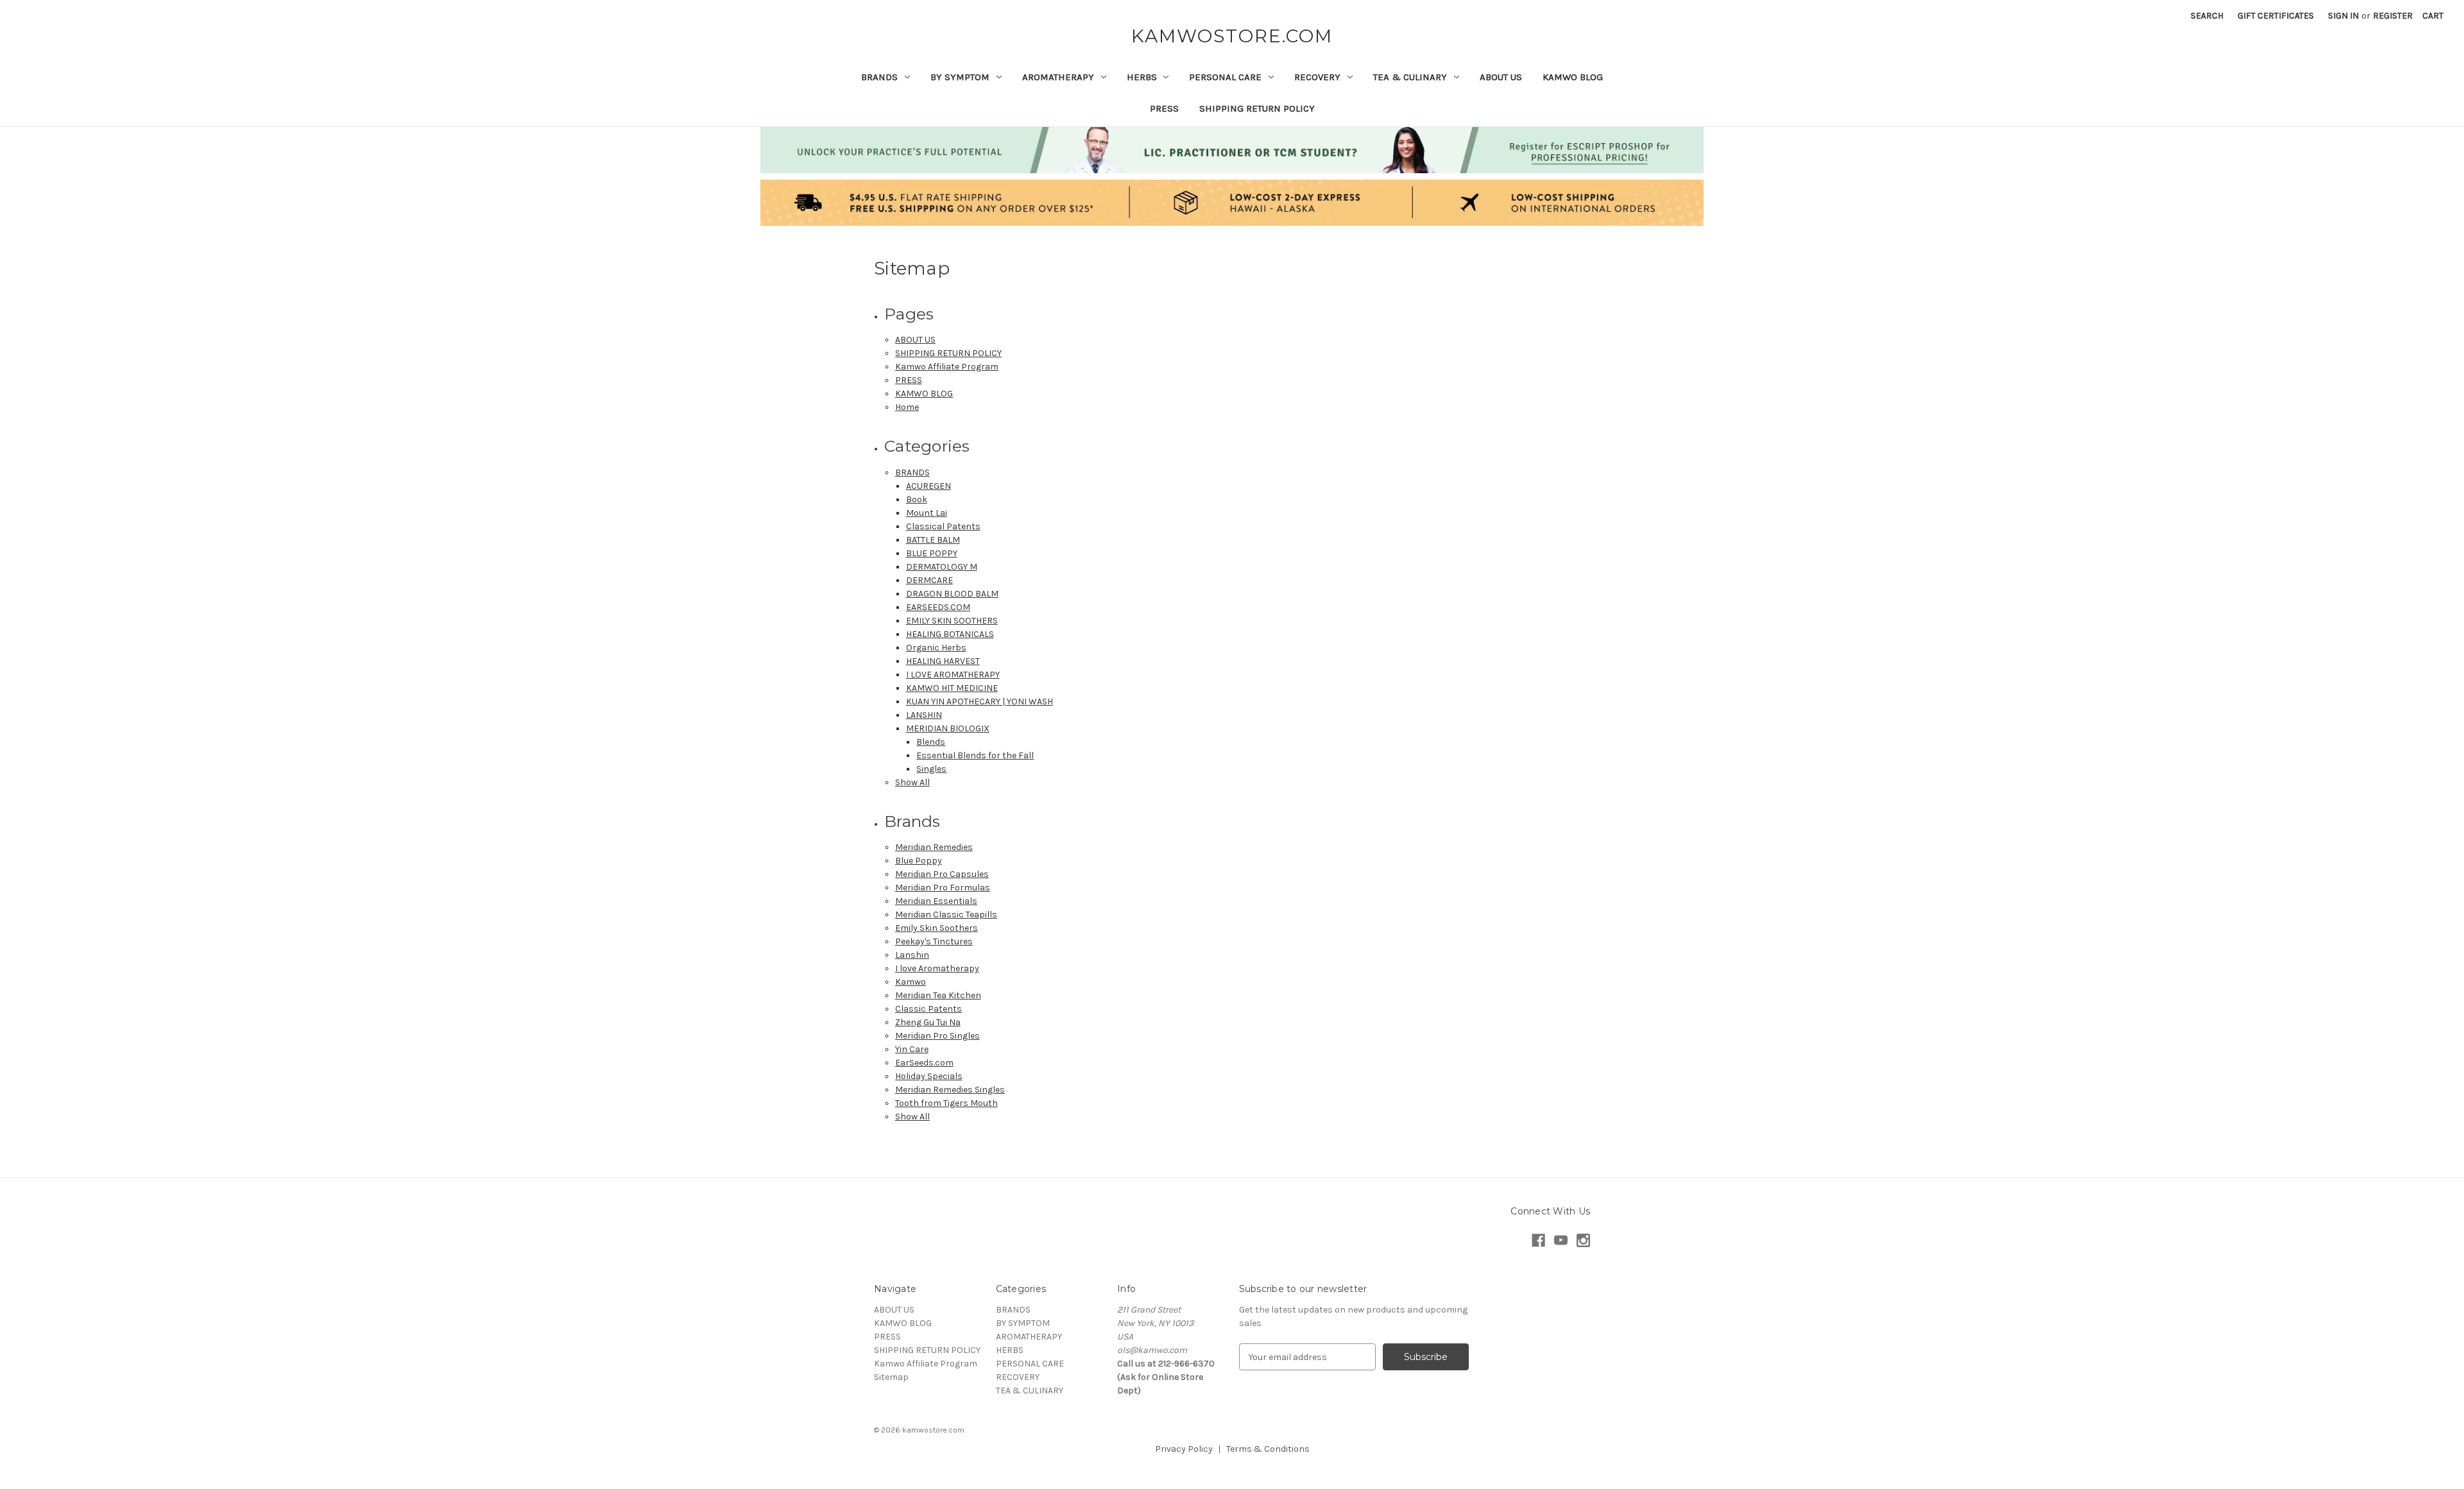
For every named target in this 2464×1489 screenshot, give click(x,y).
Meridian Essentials (936, 901)
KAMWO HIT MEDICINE (952, 688)
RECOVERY (1317, 77)
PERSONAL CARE (1225, 77)
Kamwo (911, 982)
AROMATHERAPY (1058, 77)
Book (917, 499)
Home (907, 407)
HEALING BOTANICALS (950, 634)
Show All (912, 782)
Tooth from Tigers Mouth (946, 1103)
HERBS (1142, 77)
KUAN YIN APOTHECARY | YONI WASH (980, 702)
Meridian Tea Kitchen (938, 995)
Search (2207, 16)
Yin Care (912, 1049)
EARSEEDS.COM (938, 607)
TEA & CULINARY (1410, 77)
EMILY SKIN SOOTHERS (952, 621)
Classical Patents (943, 526)
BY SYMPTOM (960, 77)
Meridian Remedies (934, 847)
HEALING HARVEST (943, 661)
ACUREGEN (928, 486)
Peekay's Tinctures (934, 941)
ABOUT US (1501, 77)
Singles (931, 769)
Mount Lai (927, 513)
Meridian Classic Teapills (946, 915)
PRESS (1164, 108)
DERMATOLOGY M (942, 567)
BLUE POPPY (932, 553)
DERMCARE (929, 580)
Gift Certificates (2276, 16)
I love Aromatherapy (937, 968)
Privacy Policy (1184, 1449)
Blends (931, 742)
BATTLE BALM (933, 540)
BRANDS (879, 77)
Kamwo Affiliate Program (947, 367)
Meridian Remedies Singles (950, 1090)
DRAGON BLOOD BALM (952, 594)
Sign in (2343, 16)
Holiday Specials (929, 1076)
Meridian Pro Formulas (943, 888)
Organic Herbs (936, 648)
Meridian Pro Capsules (942, 874)
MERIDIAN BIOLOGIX (948, 728)
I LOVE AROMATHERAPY (953, 675)
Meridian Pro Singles (937, 1036)
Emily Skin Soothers (937, 928)
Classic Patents (928, 1009)
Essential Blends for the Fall (975, 755)
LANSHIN (924, 715)
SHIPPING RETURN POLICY (1257, 108)
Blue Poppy (919, 861)
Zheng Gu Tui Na (928, 1022)
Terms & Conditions (1268, 1449)
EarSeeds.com (924, 1063)
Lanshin (912, 955)
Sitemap (891, 1377)
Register (2393, 16)
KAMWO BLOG (1573, 77)
